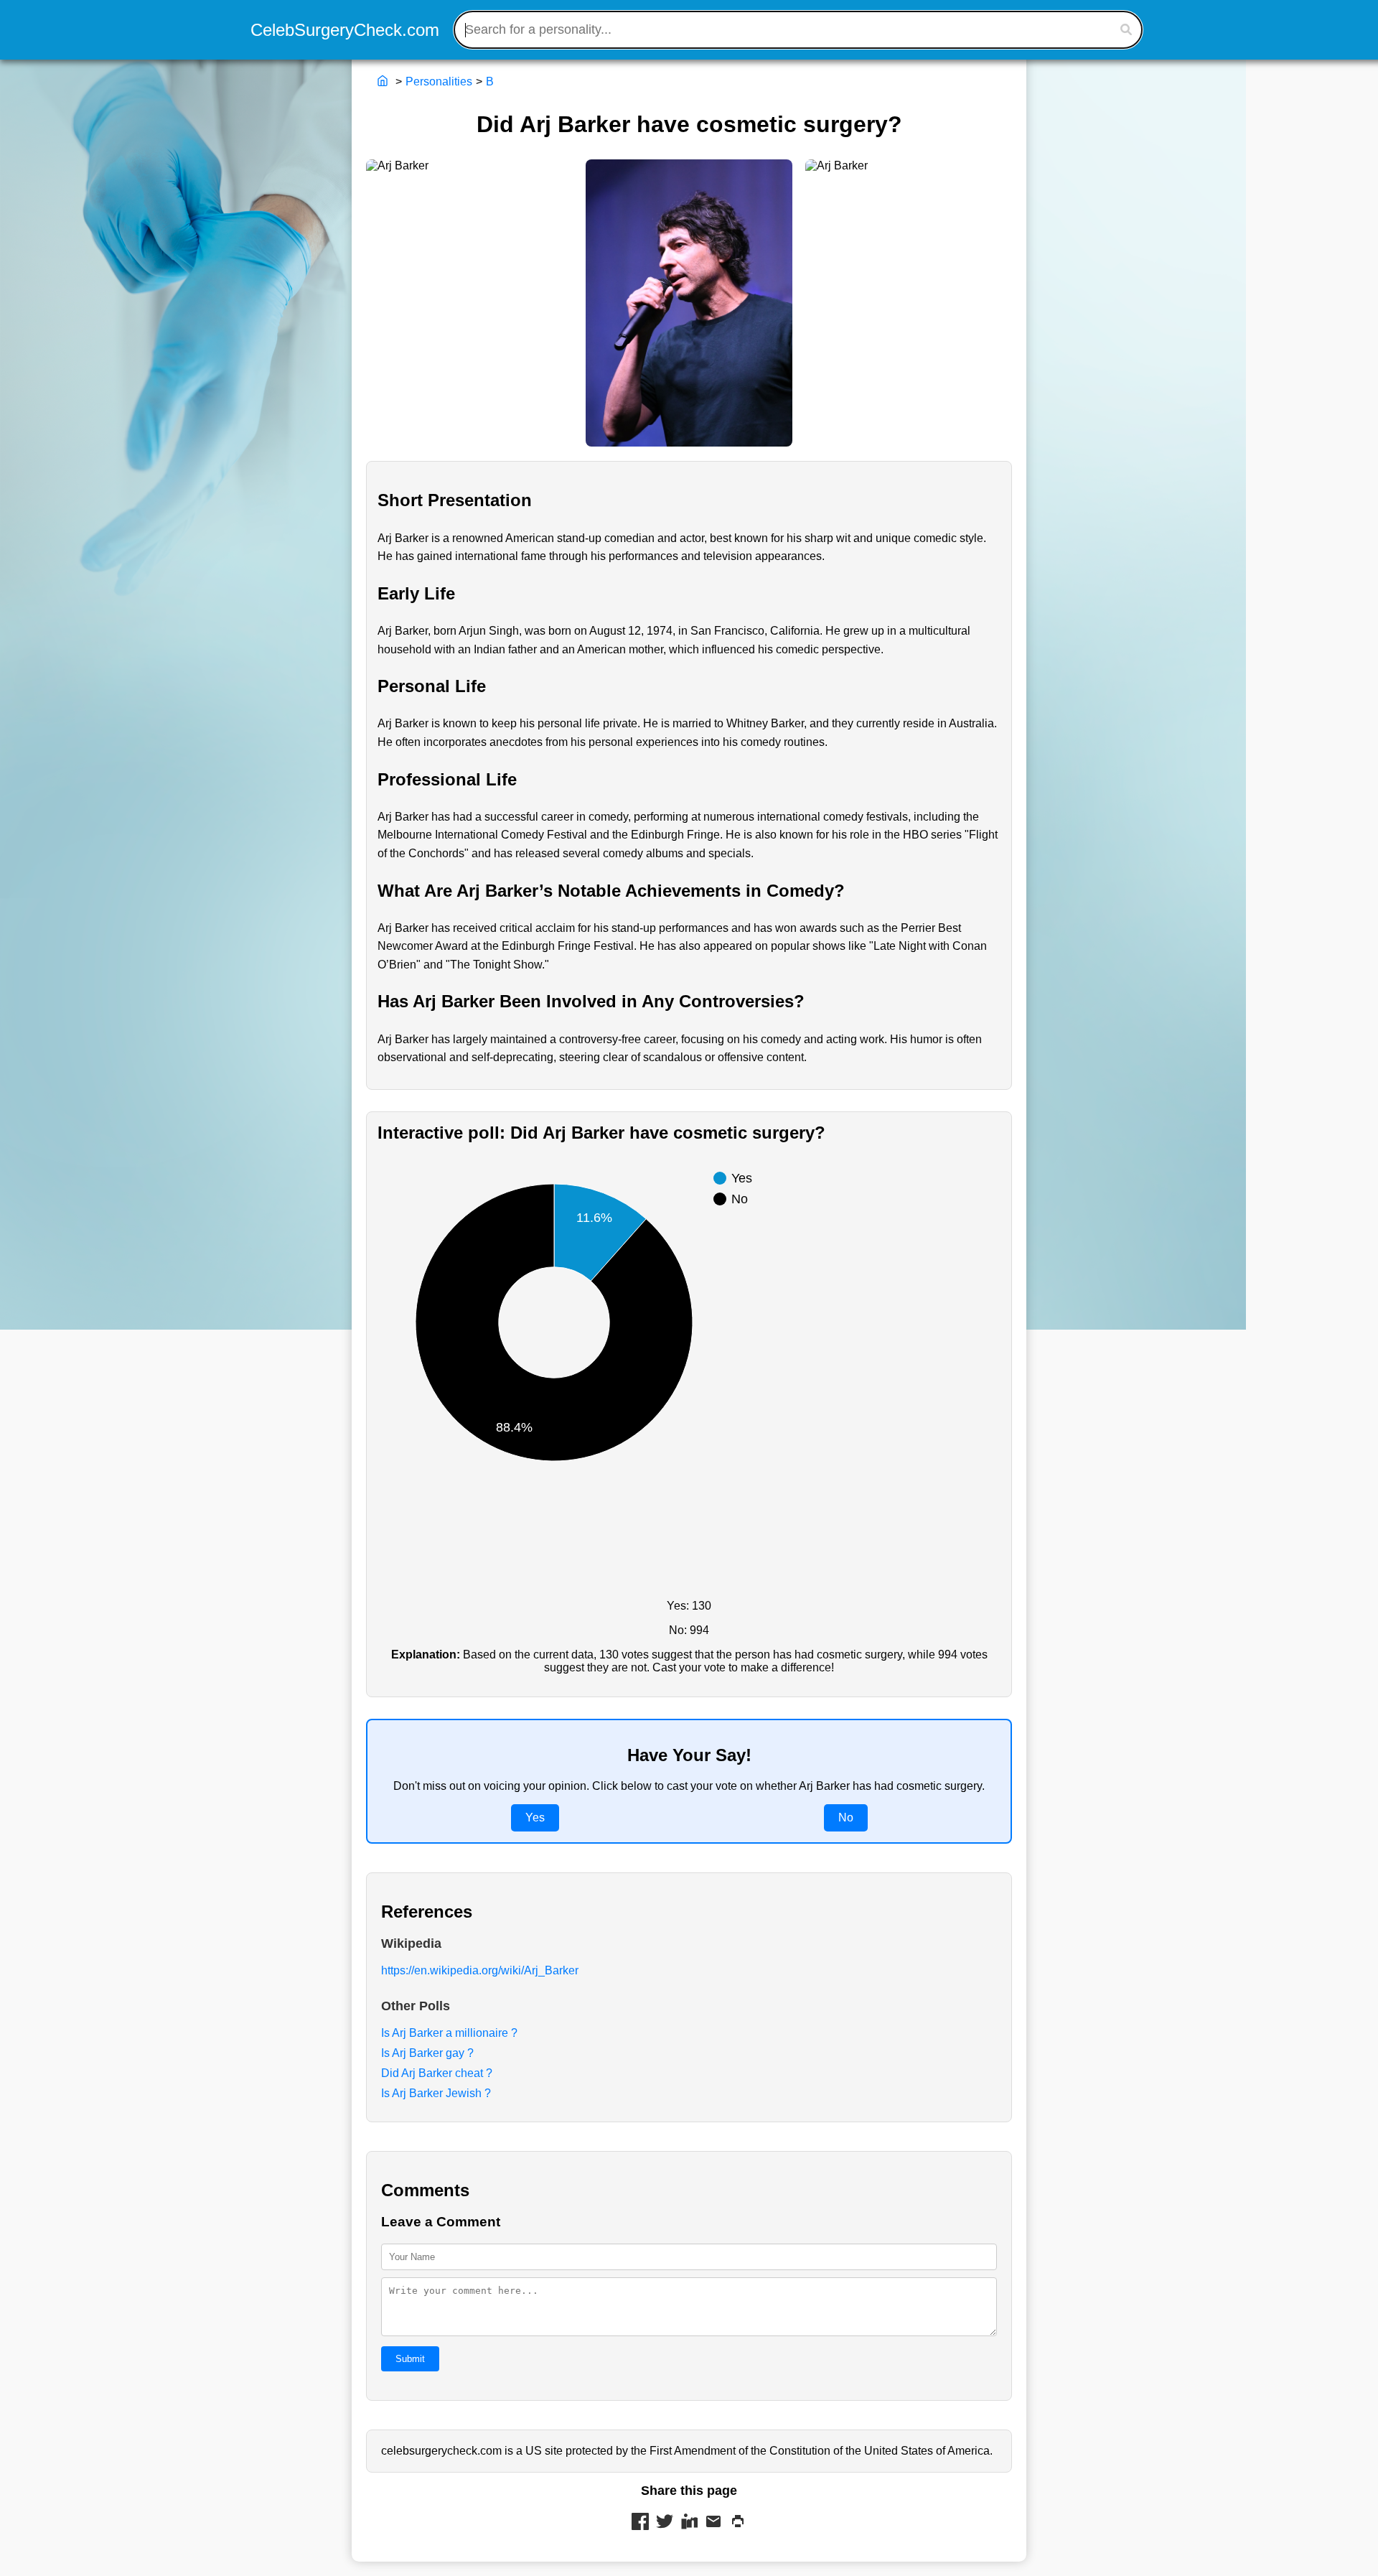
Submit (410, 2359)
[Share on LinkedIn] (689, 2523)
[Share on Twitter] (665, 2523)
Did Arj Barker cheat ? (437, 2073)
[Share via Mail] (713, 2523)
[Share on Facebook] (640, 2523)
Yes (535, 1817)
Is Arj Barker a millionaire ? (449, 2033)
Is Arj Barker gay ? (427, 2053)
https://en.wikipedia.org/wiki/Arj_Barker (480, 1970)
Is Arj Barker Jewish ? (436, 2093)
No (846, 1817)
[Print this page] (738, 2523)
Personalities (439, 81)
